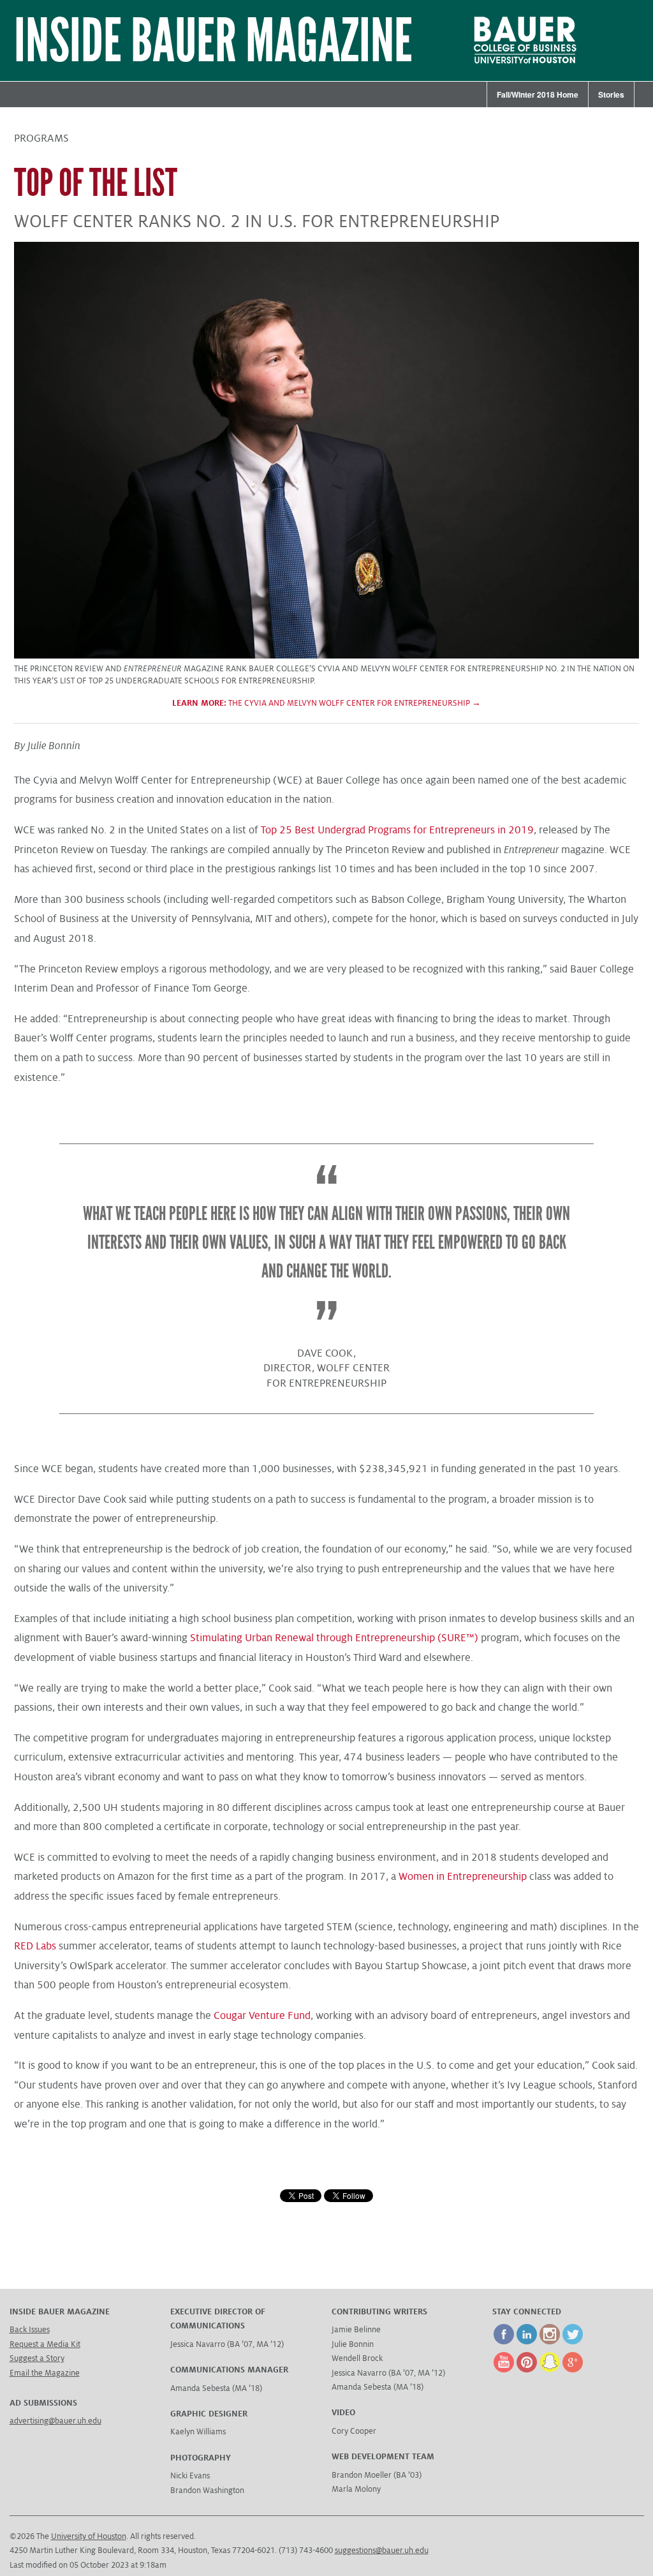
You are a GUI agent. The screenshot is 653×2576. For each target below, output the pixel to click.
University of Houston (89, 2536)
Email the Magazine (45, 2373)
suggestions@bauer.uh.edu (382, 2550)
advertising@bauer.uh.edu (55, 2421)
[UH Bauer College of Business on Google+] (573, 2370)
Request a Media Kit (45, 2344)
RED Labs (35, 1946)
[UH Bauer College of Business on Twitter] (573, 2342)
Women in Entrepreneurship (463, 1877)
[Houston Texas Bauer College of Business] (513, 66)
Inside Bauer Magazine (213, 41)
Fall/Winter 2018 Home (538, 94)
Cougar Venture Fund (262, 2016)
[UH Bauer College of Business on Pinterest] (527, 2370)
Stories (611, 94)
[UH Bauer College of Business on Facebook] (504, 2342)
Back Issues (30, 2330)
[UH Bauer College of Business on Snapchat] (550, 2370)
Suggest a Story (37, 2358)
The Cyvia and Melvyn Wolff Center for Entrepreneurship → (326, 703)
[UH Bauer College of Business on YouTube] (504, 2370)
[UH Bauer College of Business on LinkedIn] (527, 2342)
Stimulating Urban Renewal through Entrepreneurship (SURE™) (334, 1638)
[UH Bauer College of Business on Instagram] (550, 2342)
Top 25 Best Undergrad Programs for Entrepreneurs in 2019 (397, 830)
